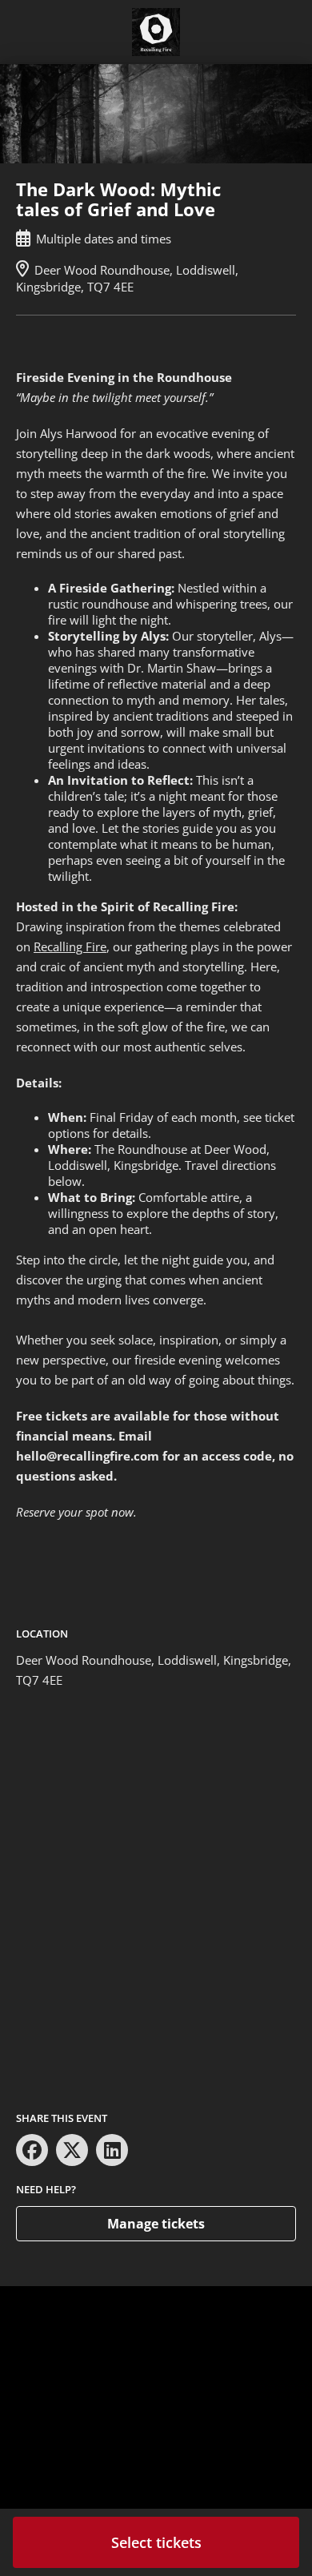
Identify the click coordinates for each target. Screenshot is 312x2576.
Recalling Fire (70, 946)
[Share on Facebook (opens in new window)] (32, 2150)
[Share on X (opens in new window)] (72, 2150)
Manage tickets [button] (156, 2224)
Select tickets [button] (156, 2542)
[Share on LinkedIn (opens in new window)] (112, 2150)
